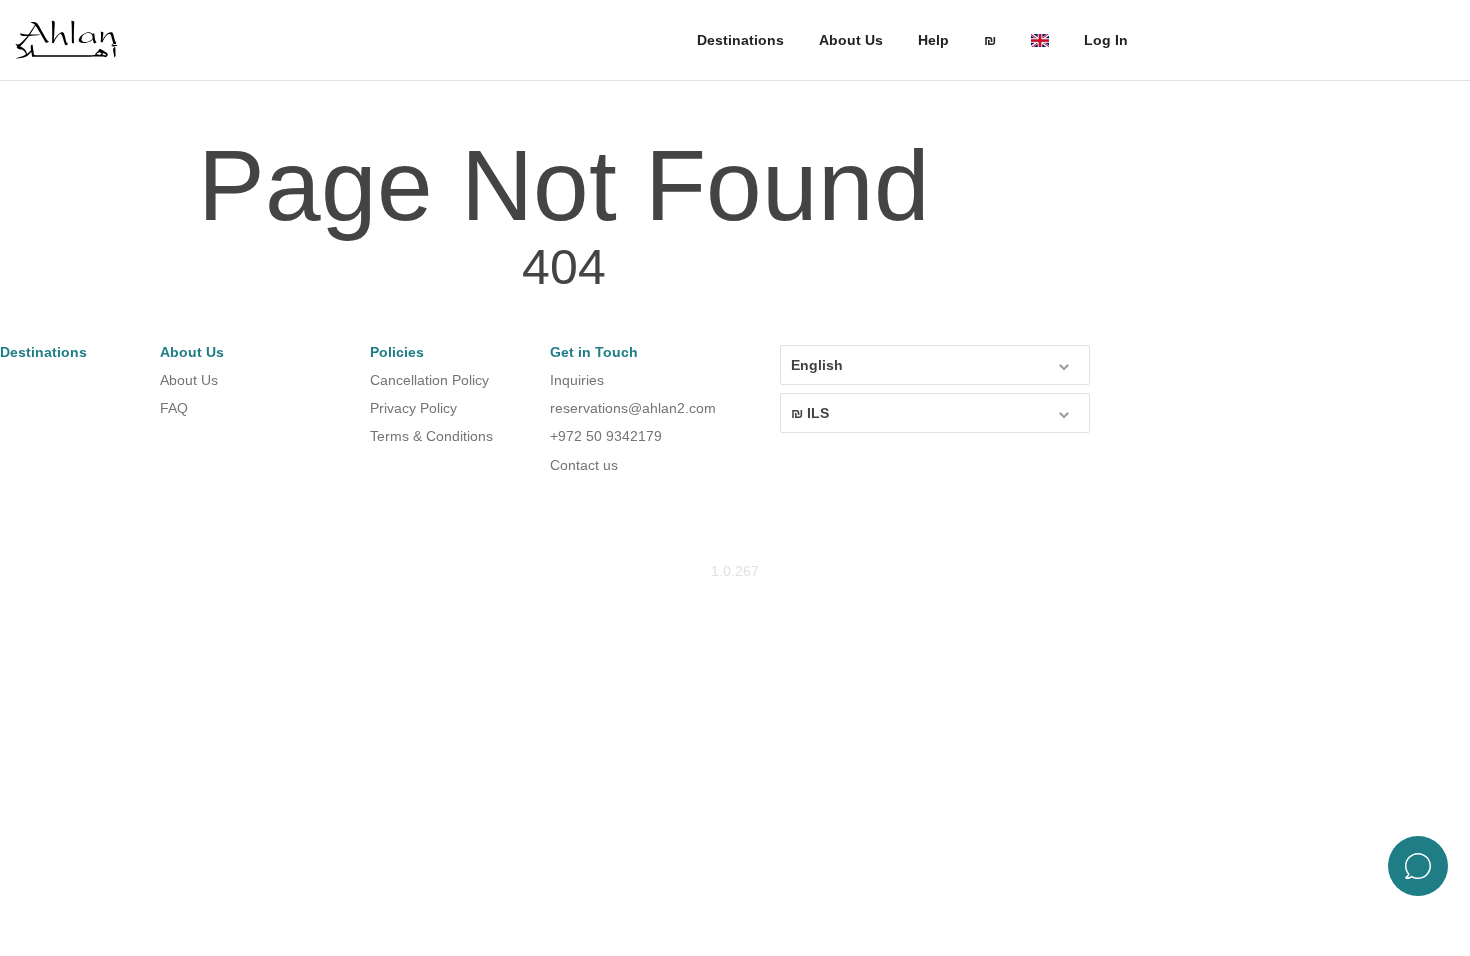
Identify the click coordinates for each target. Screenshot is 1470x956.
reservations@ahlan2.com (633, 408)
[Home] (75, 41)
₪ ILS (810, 413)
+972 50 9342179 (606, 436)
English (817, 365)
